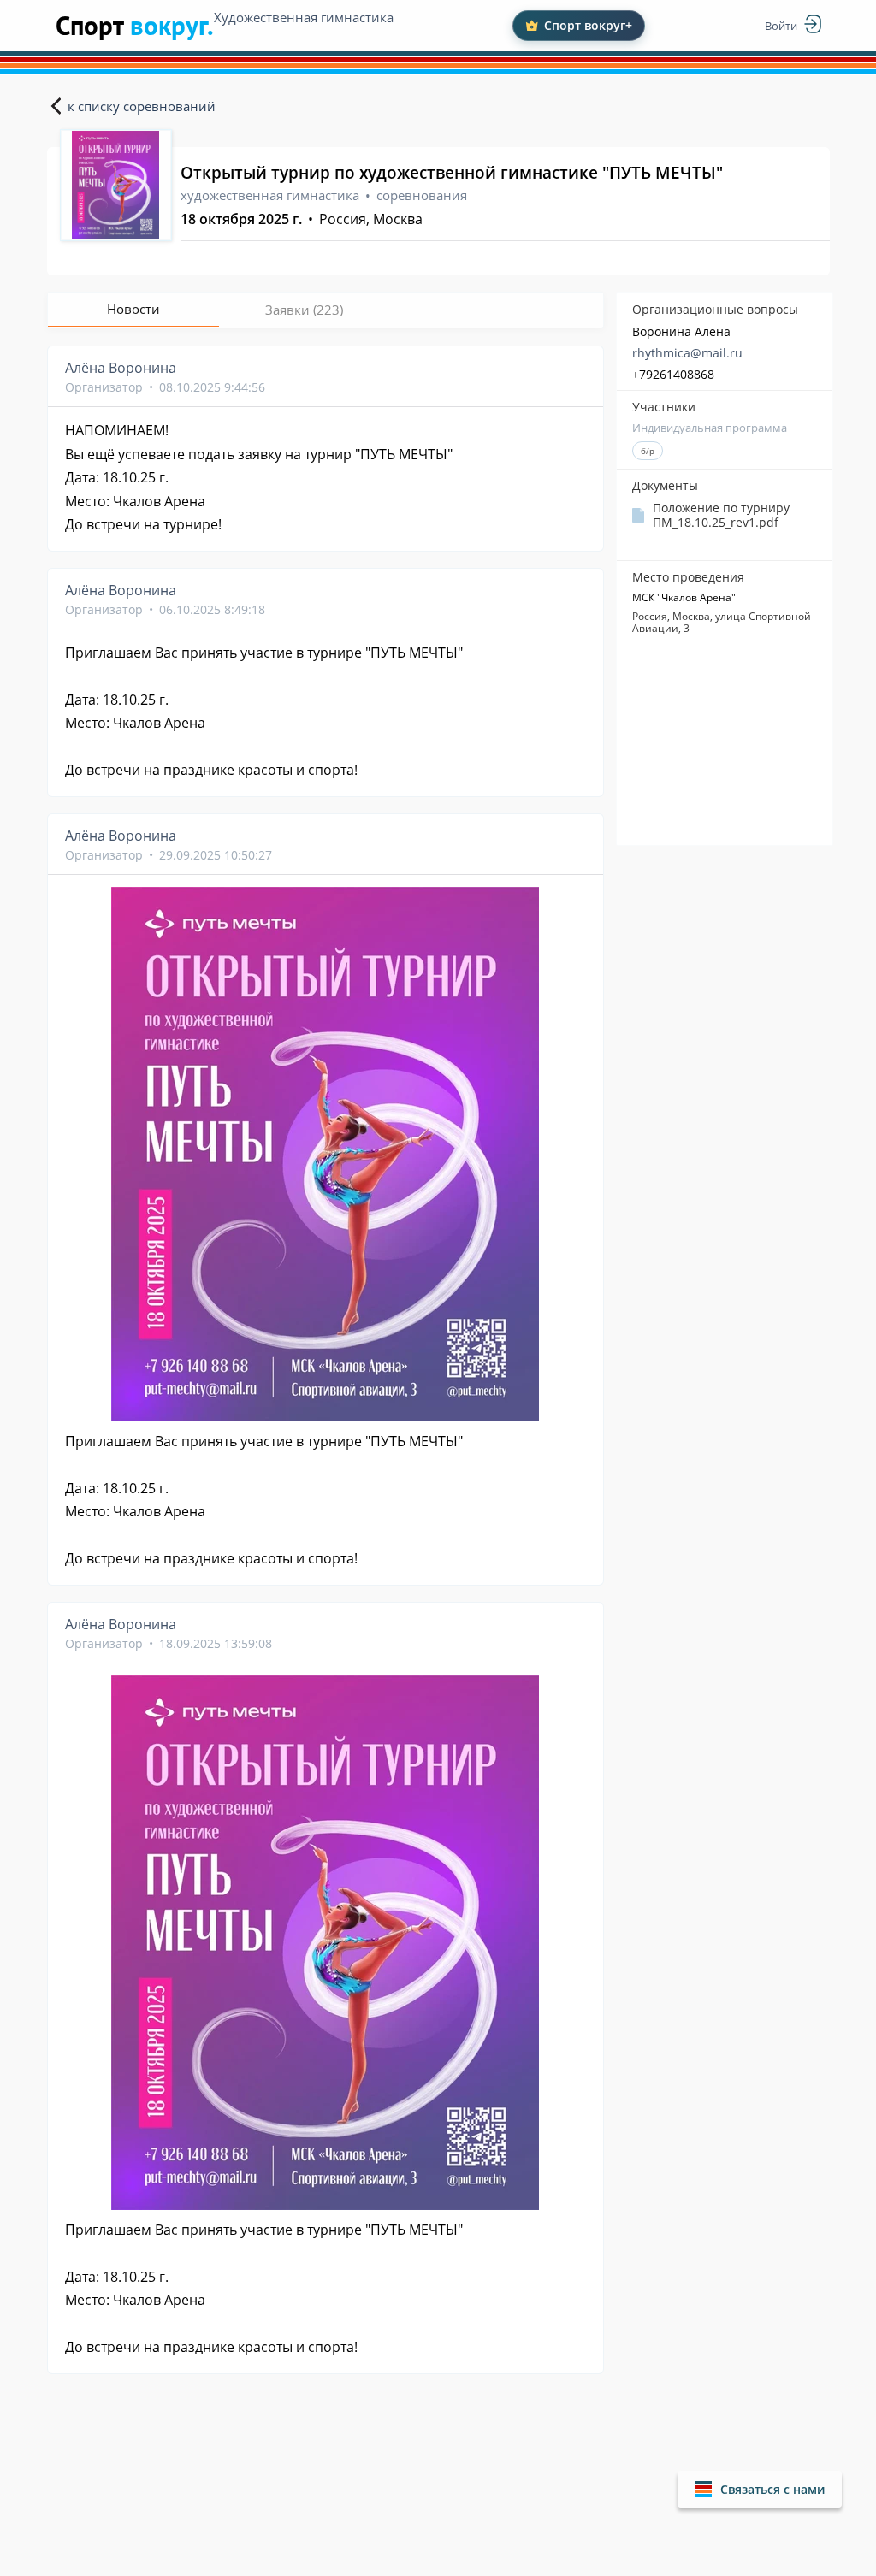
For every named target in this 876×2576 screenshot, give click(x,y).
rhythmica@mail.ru (687, 353)
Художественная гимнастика (304, 17)
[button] (760, 2489)
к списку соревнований (142, 106)
